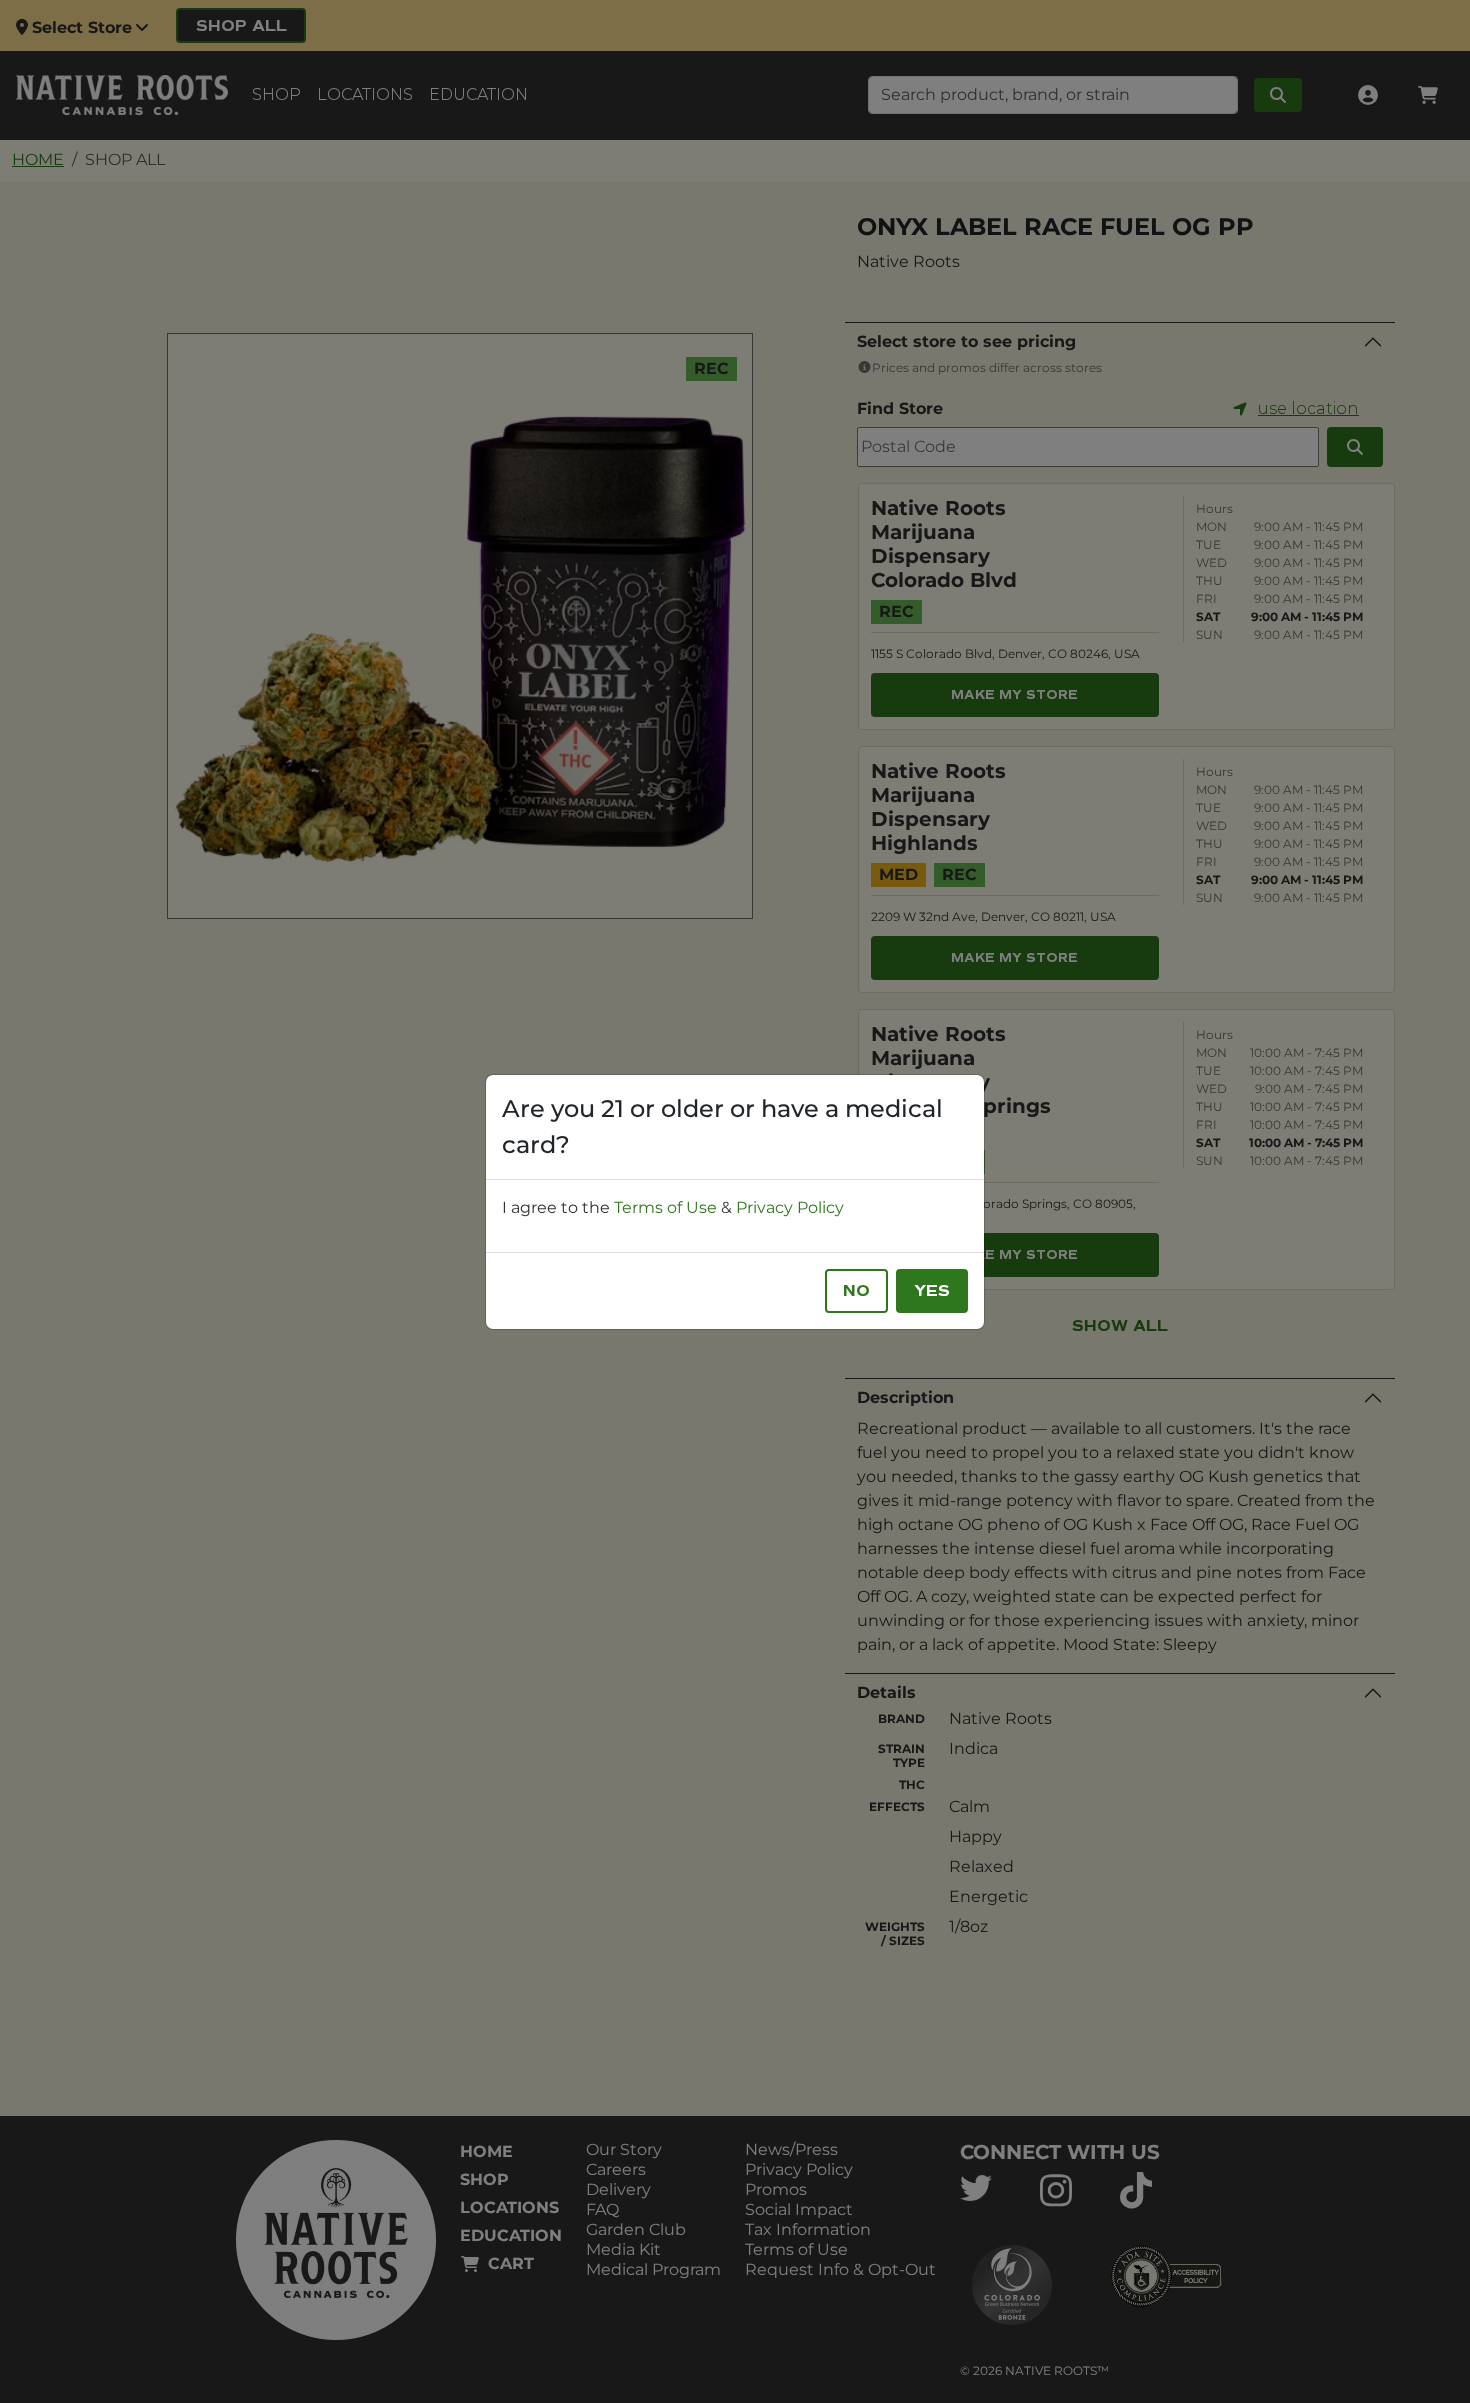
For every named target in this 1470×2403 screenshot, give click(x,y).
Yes (932, 1291)
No (856, 1291)
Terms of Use (665, 1207)
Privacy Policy (790, 1207)
